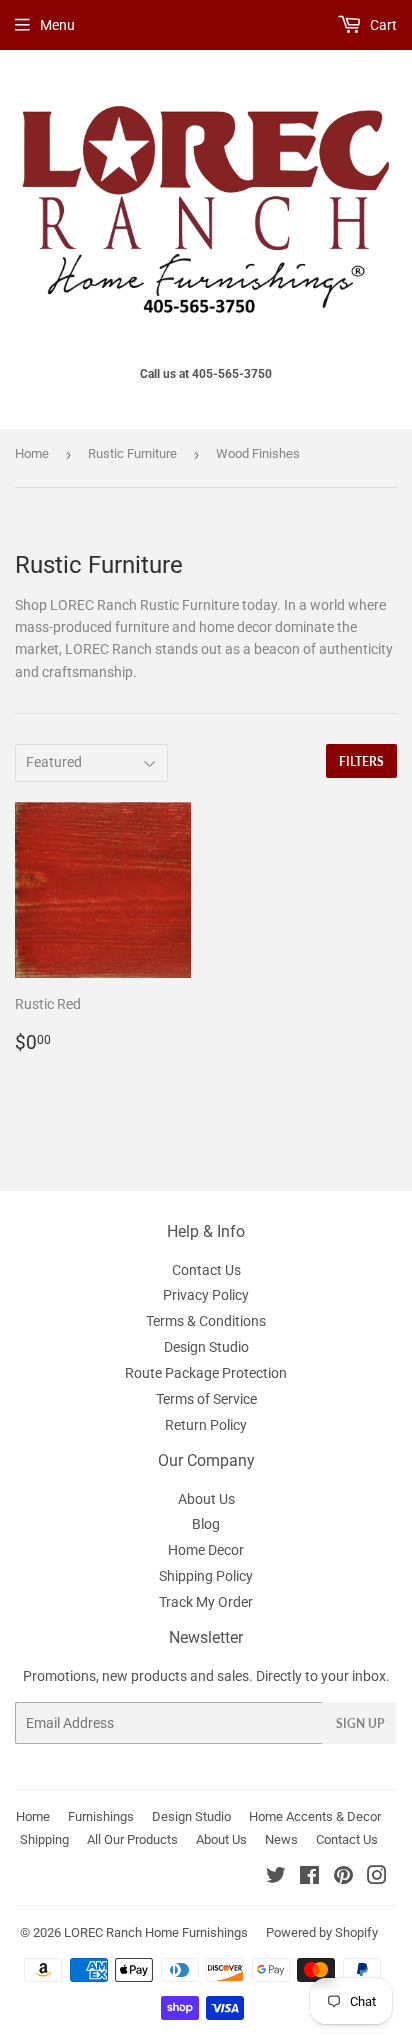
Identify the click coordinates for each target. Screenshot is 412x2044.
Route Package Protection (206, 1373)
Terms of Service (206, 1399)
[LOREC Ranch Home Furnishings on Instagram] (377, 1878)
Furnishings (101, 1816)
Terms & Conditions (206, 1321)
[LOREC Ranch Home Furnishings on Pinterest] (343, 1878)
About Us (206, 1499)
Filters (361, 761)
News (281, 1839)
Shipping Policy (206, 1576)
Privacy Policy (206, 1295)
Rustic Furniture (132, 453)
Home (32, 453)
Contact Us (206, 1270)
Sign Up (360, 1723)
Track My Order (206, 1602)
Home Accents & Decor (315, 1816)
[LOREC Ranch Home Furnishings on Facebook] (309, 1878)
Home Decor (206, 1550)
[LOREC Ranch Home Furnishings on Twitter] (276, 1878)
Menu (57, 25)
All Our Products (132, 1839)
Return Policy (206, 1425)
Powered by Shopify (322, 1932)
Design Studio (206, 1347)
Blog (206, 1524)
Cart (382, 25)
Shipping (44, 1839)
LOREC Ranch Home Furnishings (156, 1932)
